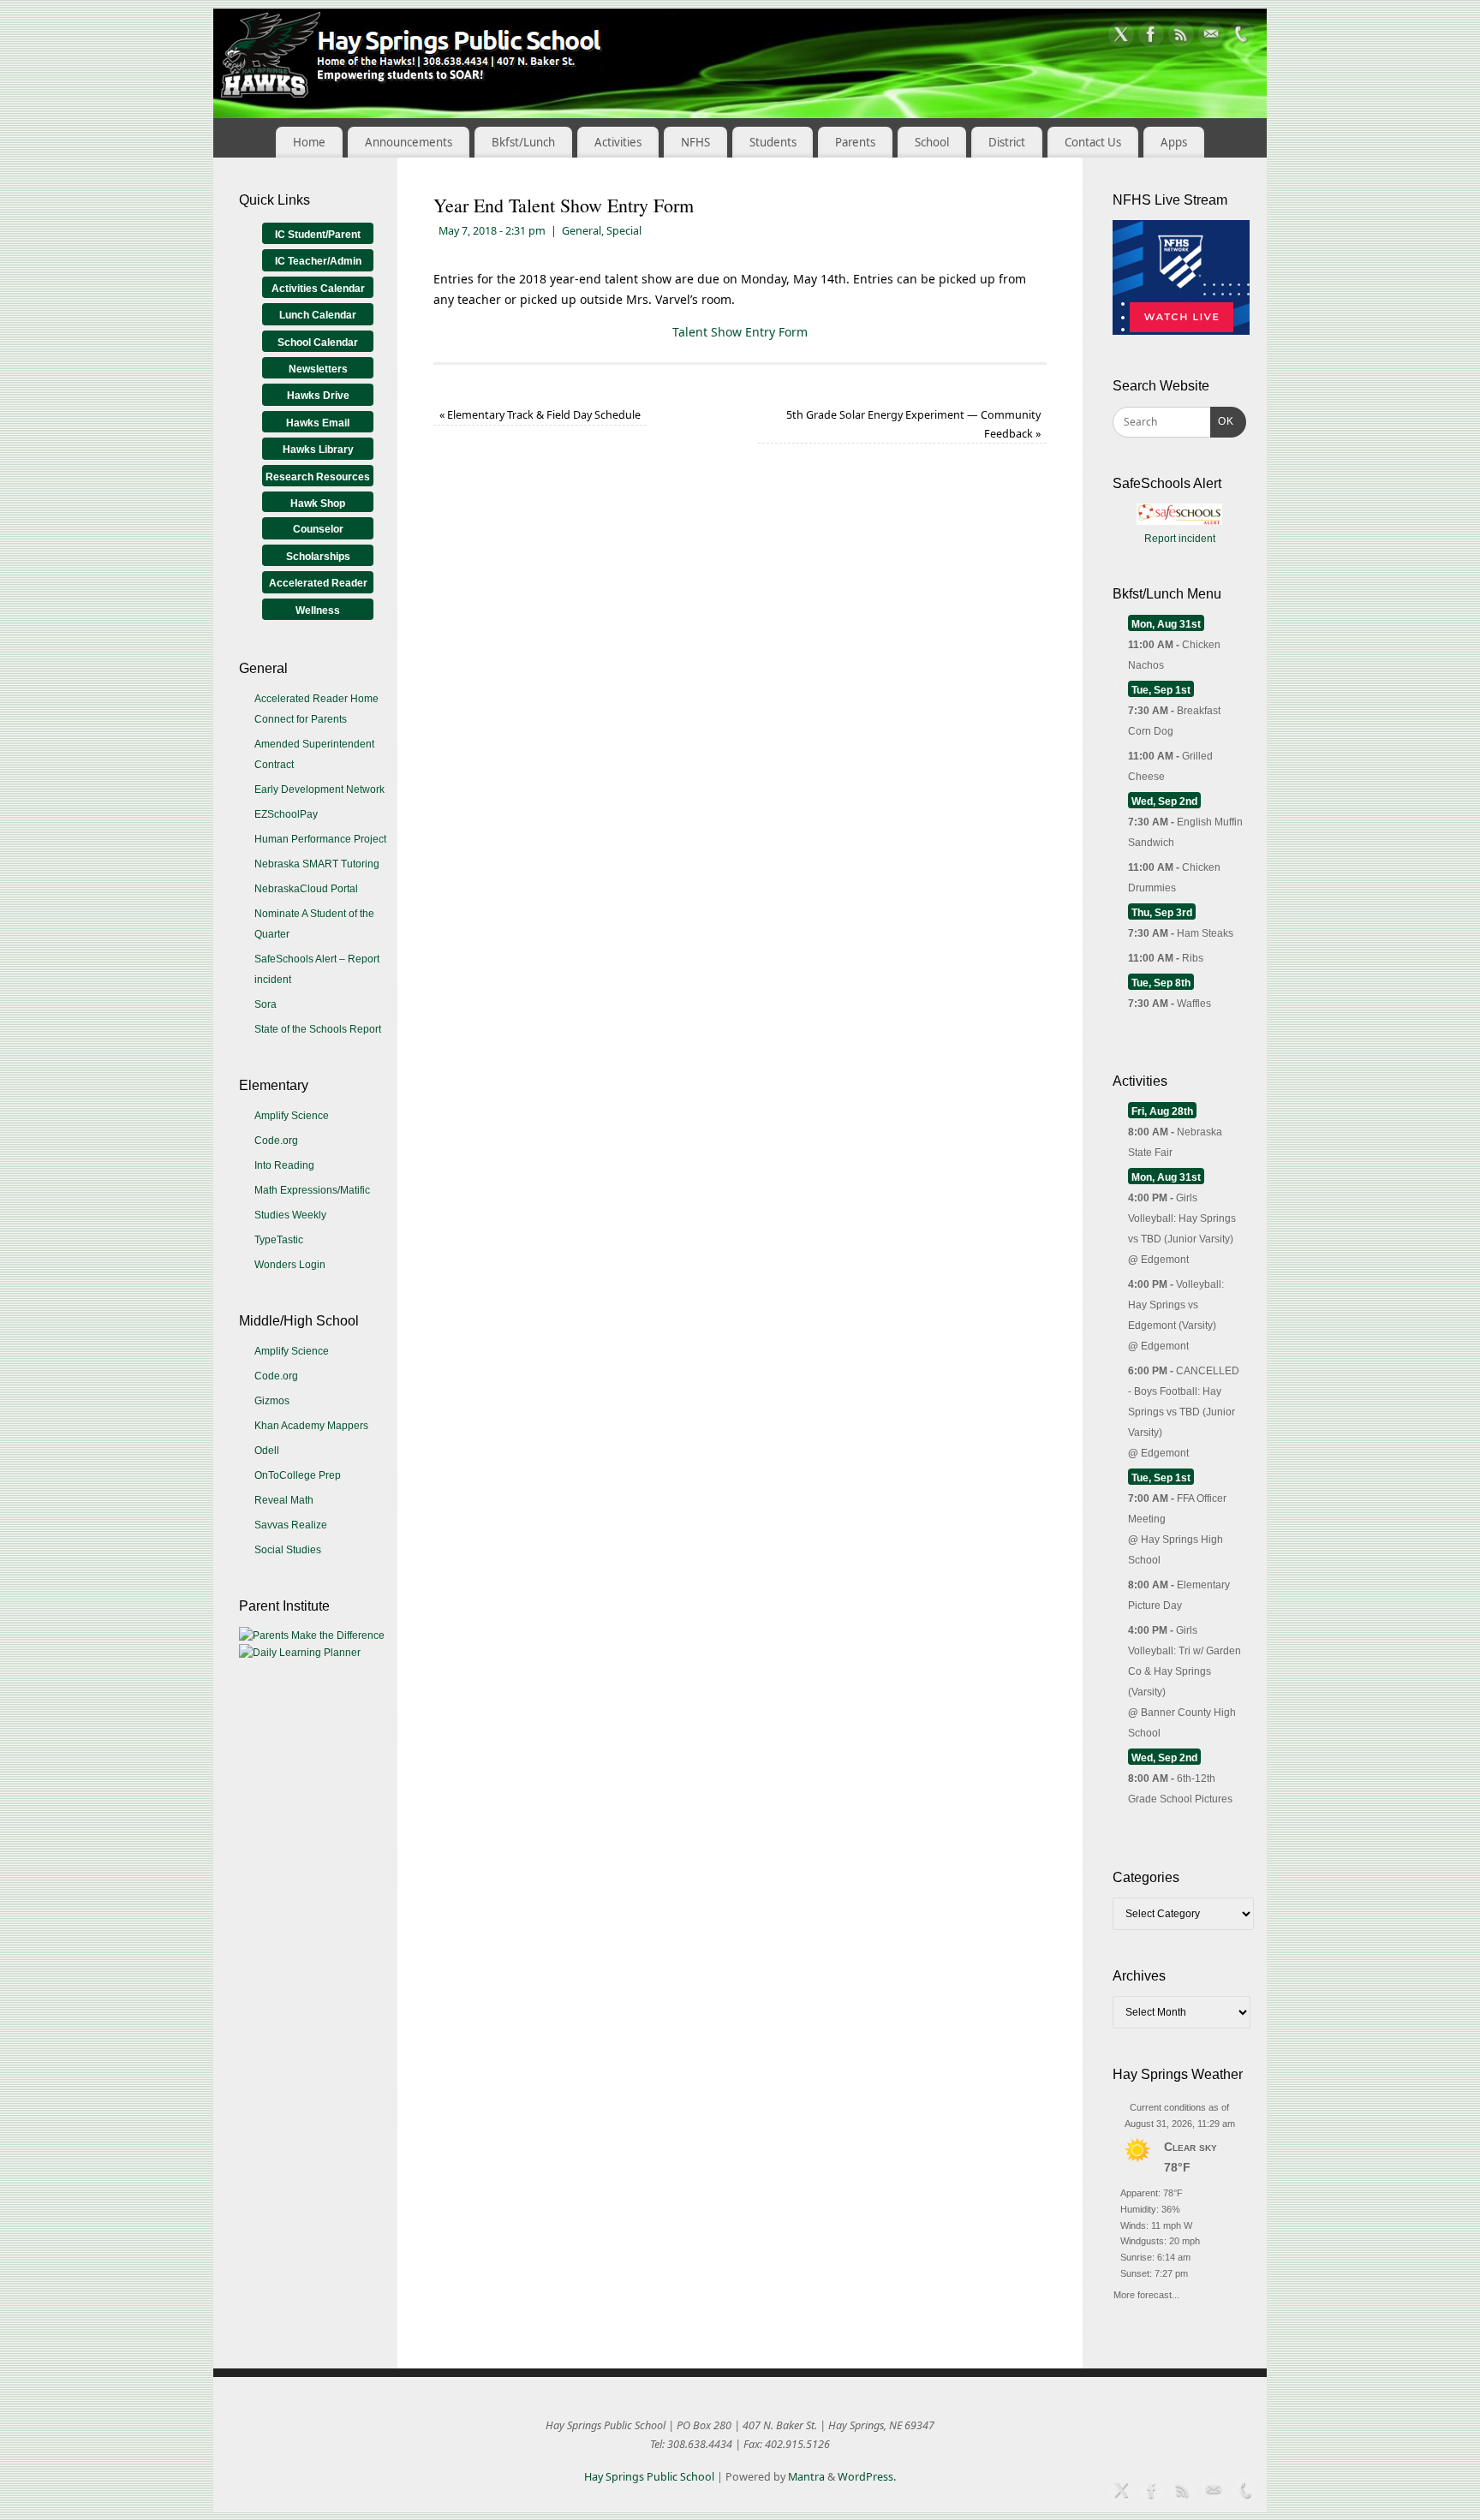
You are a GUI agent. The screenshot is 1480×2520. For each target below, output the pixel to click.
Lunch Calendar (318, 315)
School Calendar (318, 343)
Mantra (806, 2477)
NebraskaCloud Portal (306, 889)
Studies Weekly (290, 1215)
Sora (266, 1004)
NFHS (695, 142)
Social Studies (288, 1550)
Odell (267, 1451)
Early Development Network (319, 789)
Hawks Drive (318, 396)
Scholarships (318, 557)
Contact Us (1093, 142)
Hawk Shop (318, 503)
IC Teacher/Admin (318, 261)
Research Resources (318, 477)
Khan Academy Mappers (311, 1426)
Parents (855, 142)
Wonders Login (290, 1265)
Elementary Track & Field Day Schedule (540, 415)
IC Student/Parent (318, 235)
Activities (618, 142)
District (1007, 142)
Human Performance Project (320, 839)
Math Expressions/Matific (312, 1190)
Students (773, 142)
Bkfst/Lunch (523, 142)
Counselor (318, 529)
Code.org (276, 1141)
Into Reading (284, 1165)
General (582, 231)
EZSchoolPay (286, 814)
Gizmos (272, 1401)
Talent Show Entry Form (740, 332)
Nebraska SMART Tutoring (317, 864)
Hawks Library (318, 450)
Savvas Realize (291, 1525)
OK (1222, 421)
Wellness (318, 611)
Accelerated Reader (318, 583)
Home (309, 142)
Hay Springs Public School (649, 2477)
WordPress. (867, 2477)
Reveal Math (284, 1500)
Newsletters (318, 369)
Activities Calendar (318, 289)
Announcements (409, 142)
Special (624, 231)
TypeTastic (279, 1240)
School (932, 142)
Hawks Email (318, 423)
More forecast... (1146, 2293)
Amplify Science (292, 1116)
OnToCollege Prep (298, 1475)
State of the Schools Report (318, 1029)
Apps (1174, 142)
